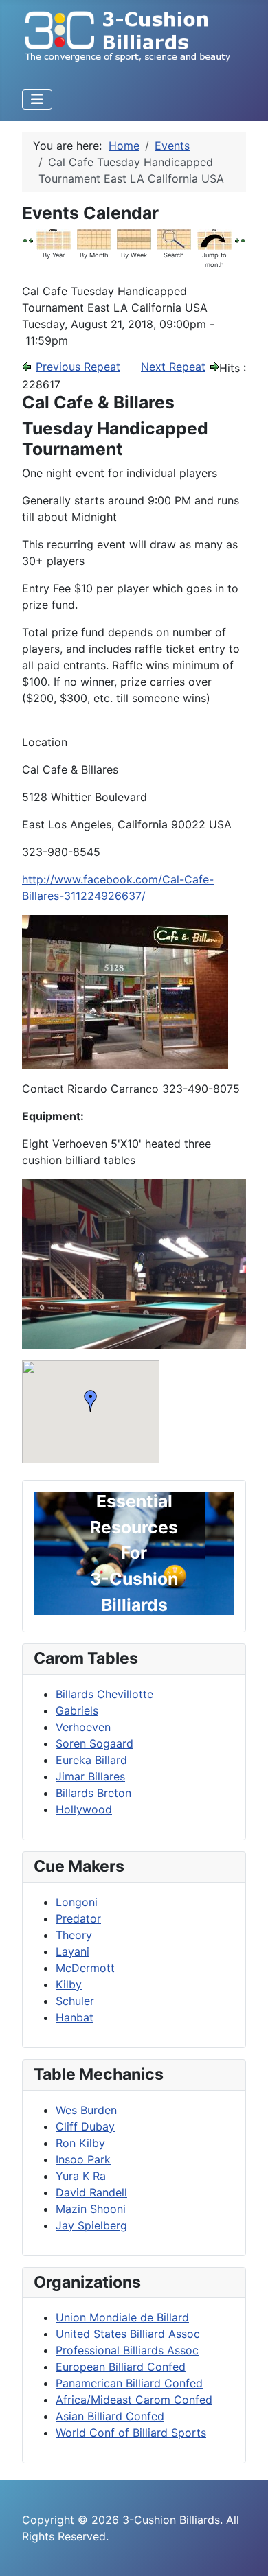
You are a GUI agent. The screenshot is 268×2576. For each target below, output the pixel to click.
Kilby (69, 1984)
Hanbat (75, 2017)
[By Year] (54, 238)
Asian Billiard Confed (110, 2416)
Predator (78, 1918)
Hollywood (84, 1809)
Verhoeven (83, 1727)
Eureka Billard (91, 1760)
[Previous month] (25, 240)
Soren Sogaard (94, 1743)
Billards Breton (93, 1793)
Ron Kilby (80, 2143)
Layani (72, 1951)
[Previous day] (31, 240)
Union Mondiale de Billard (122, 2317)
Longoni (77, 1902)
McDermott (85, 1968)
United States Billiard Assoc (128, 2334)
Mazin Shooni (91, 2209)
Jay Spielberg (91, 2225)
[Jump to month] (214, 238)
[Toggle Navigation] (37, 100)
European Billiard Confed (121, 2367)
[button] (91, 1401)
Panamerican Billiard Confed (129, 2383)
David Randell (91, 2192)
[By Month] (94, 238)
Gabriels (77, 1710)
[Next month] (243, 240)
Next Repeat (173, 367)
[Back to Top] (244, 2551)
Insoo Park (83, 2159)
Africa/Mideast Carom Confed (134, 2400)
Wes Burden (86, 2110)
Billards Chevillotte (104, 1694)
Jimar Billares (90, 1776)
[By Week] (134, 238)
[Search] (174, 238)
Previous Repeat (78, 367)
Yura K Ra (81, 2176)
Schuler (75, 2001)
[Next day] (237, 240)
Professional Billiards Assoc (127, 2350)
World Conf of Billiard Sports (131, 2433)
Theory (74, 1935)
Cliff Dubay (85, 2126)
